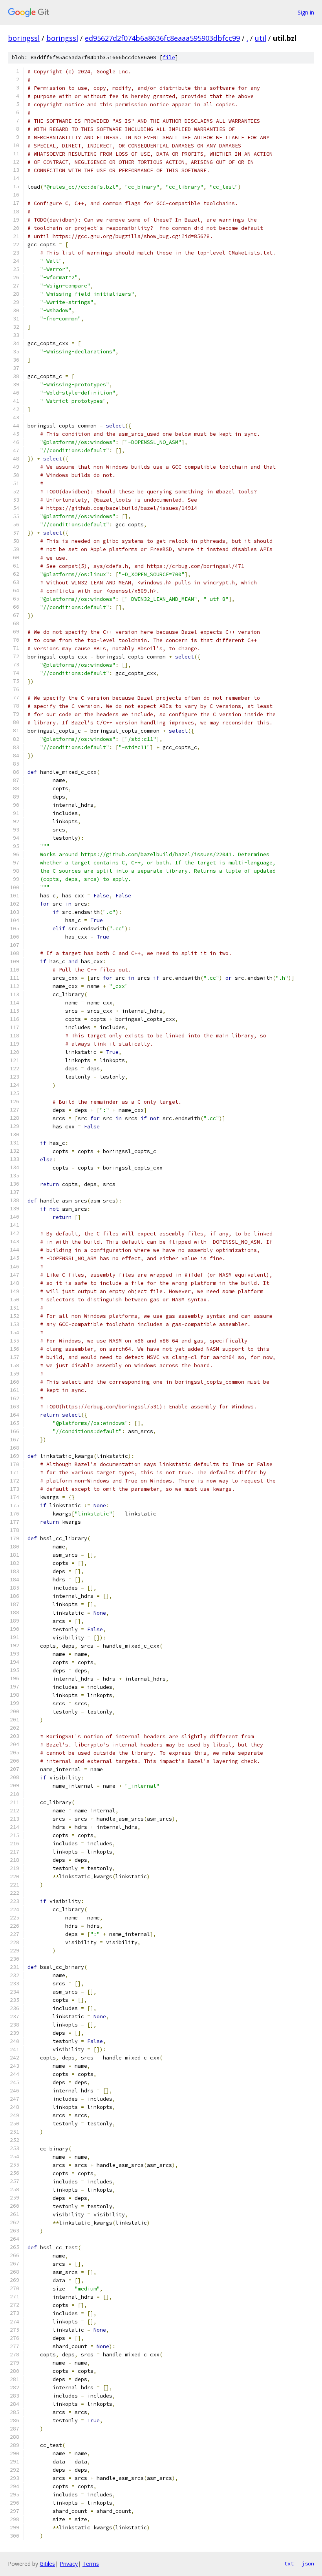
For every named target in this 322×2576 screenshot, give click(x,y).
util (261, 38)
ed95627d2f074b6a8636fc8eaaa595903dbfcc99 (162, 38)
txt (289, 2563)
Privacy (69, 2564)
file (169, 57)
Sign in (306, 12)
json (308, 2563)
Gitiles (47, 2564)
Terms (91, 2564)
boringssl (24, 38)
